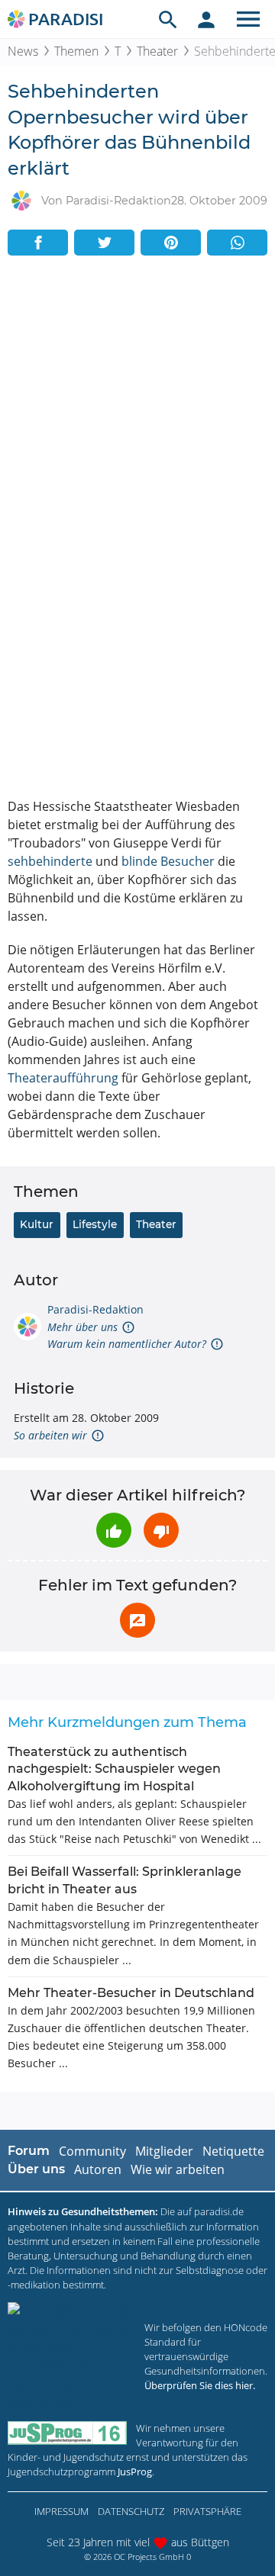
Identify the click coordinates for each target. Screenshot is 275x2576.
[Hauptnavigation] (248, 19)
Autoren (98, 2169)
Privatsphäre (207, 2511)
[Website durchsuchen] (168, 19)
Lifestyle (95, 1224)
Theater (157, 51)
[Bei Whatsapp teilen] (237, 243)
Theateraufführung (63, 1078)
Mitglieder (164, 2151)
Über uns (36, 2169)
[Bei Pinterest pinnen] (171, 243)
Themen (76, 51)
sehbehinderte (50, 861)
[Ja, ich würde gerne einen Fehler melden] (137, 1620)
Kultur (37, 1224)
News (23, 51)
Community (92, 2151)
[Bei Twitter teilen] (104, 243)
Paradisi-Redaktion (95, 1309)
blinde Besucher (168, 861)
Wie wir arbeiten (178, 2169)
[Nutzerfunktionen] (206, 19)
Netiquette (233, 2151)
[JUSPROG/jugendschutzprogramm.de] (67, 2433)
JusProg (135, 2471)
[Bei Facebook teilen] (38, 243)
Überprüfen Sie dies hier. (200, 2385)
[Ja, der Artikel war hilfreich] (114, 1530)
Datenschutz (131, 2511)
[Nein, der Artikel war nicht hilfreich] (161, 1530)
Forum (29, 2151)
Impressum (61, 2511)
